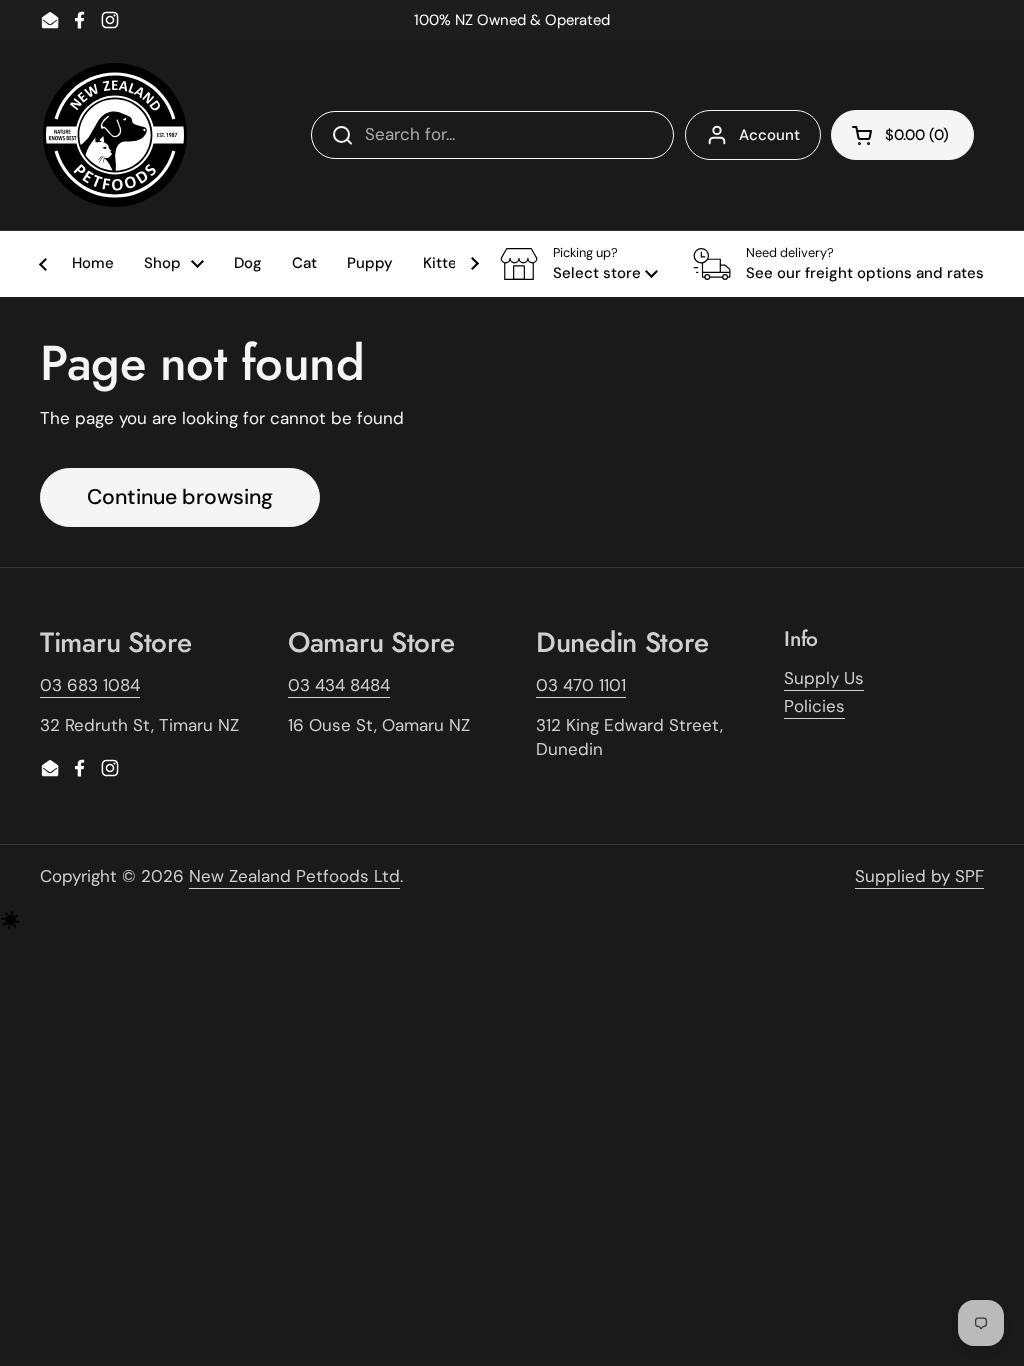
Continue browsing (180, 497)
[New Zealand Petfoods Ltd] (115, 135)
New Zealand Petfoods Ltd (294, 876)
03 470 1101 (581, 685)
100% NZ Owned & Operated (512, 20)
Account (769, 135)
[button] (579, 264)
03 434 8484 (339, 685)
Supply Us (824, 678)
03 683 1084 (90, 685)
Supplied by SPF (919, 876)
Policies (814, 706)
